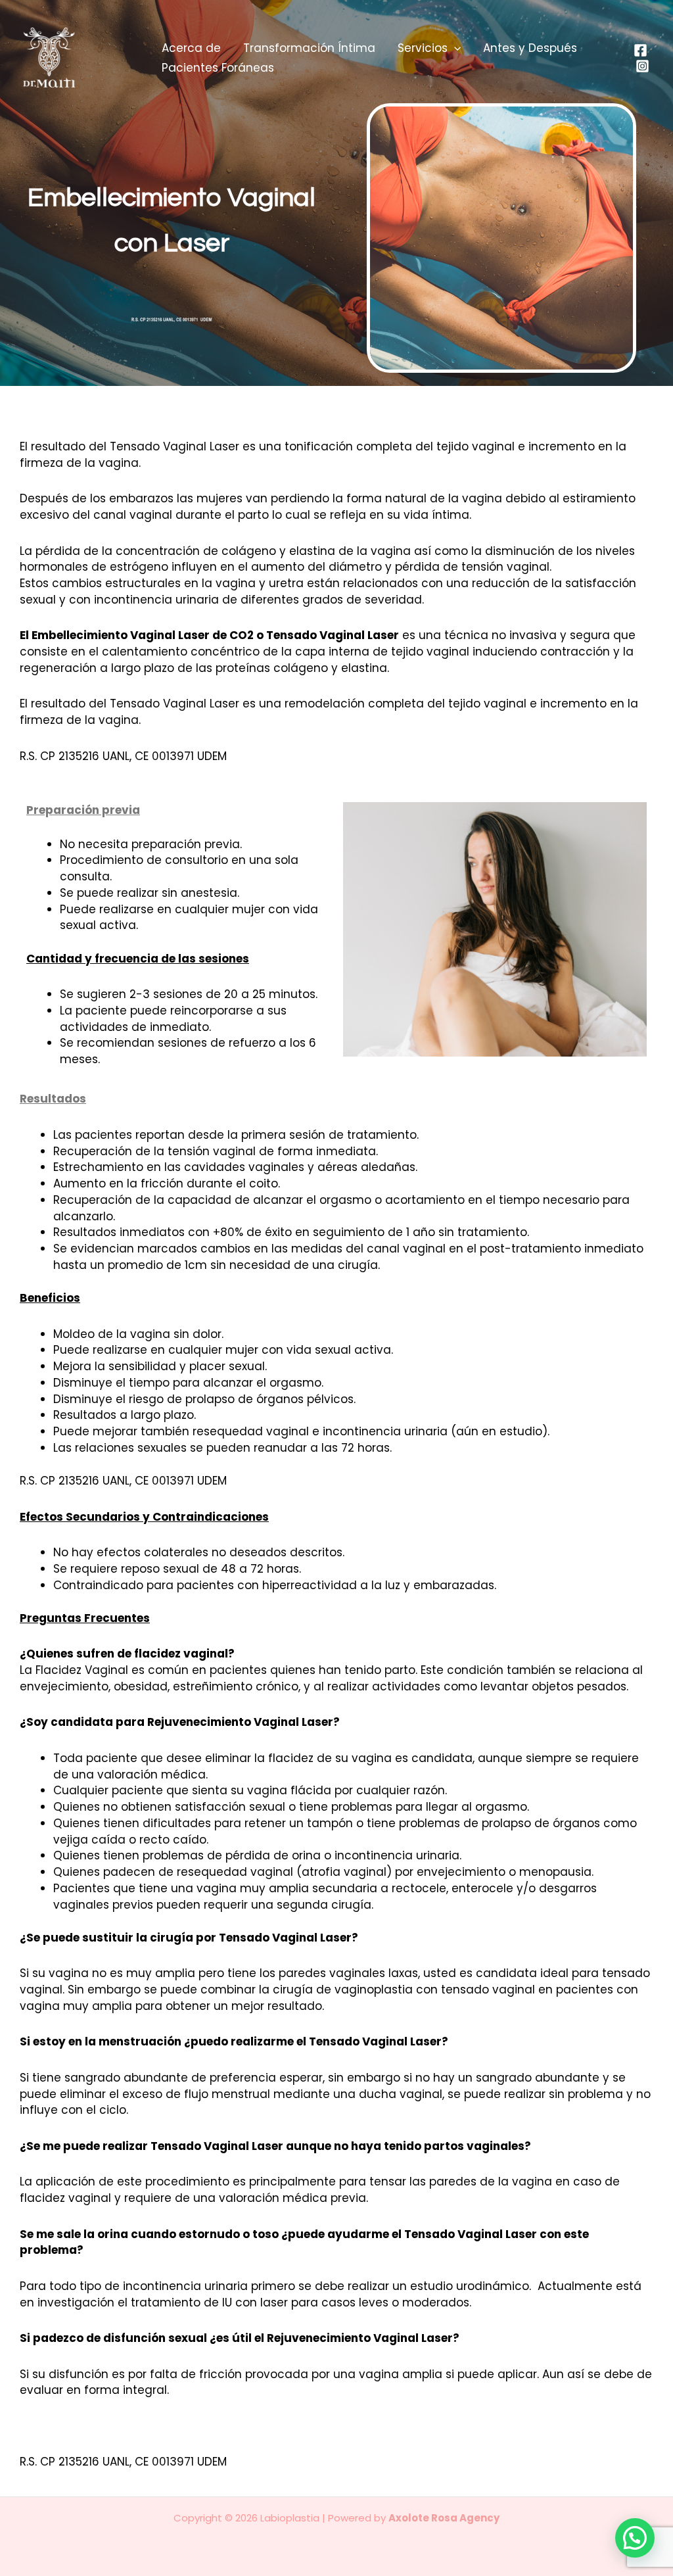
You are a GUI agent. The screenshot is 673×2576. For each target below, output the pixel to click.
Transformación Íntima (309, 48)
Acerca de (191, 48)
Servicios (423, 48)
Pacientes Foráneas (218, 68)
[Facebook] (640, 50)
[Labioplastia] (70, 57)
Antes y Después (530, 48)
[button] (454, 48)
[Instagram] (642, 66)
